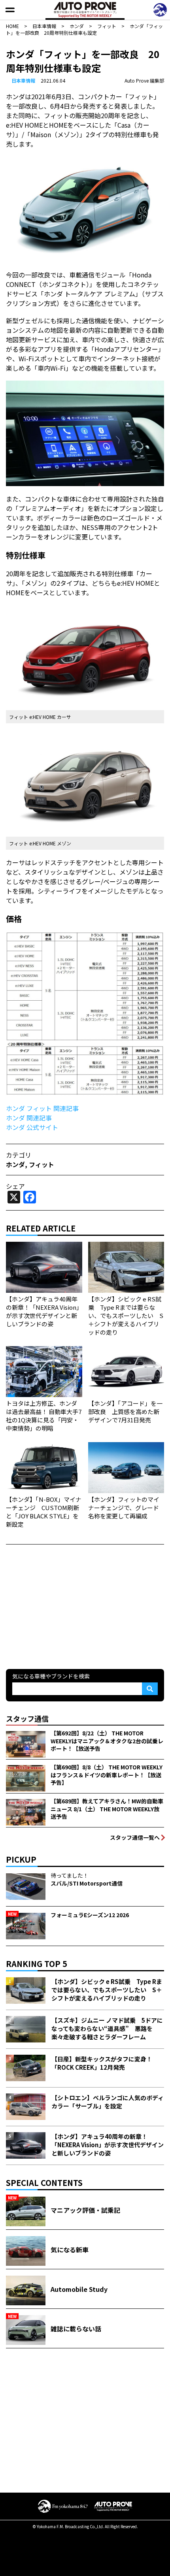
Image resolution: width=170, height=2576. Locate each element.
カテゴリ (19, 1155)
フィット (42, 1164)
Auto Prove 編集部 (144, 80)
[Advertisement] (65, 1606)
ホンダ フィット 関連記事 (42, 1108)
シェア (15, 1186)
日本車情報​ (23, 80)
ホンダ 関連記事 (29, 1118)
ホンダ (15, 1164)
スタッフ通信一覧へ (135, 1837)
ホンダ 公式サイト (32, 1127)
